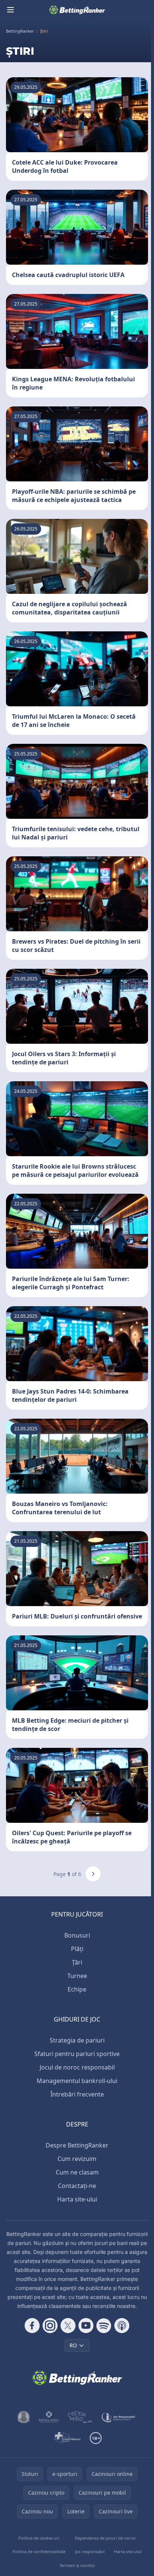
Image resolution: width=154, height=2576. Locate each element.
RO (73, 2345)
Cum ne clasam (77, 2172)
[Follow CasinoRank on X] (68, 2326)
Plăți (77, 1949)
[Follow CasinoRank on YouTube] (86, 2326)
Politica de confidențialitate (39, 2551)
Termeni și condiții (77, 2565)
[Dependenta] (66, 2438)
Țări (77, 1962)
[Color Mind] (80, 2417)
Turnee (77, 1976)
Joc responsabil (90, 2551)
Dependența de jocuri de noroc (105, 2538)
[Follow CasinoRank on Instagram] (50, 2326)
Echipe (77, 1989)
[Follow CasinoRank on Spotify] (104, 2326)
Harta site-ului (77, 2199)
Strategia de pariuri (77, 2040)
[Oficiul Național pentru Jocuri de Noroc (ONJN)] (24, 2417)
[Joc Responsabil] (118, 2417)
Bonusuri (77, 1935)
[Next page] (93, 1874)
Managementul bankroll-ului (77, 2081)
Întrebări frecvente (77, 2094)
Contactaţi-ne (77, 2186)
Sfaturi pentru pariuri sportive (77, 2054)
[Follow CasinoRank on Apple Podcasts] (122, 2326)
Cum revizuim (77, 2159)
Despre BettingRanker (77, 2145)
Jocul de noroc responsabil (77, 2067)
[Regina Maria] (49, 2417)
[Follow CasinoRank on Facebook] (32, 2326)
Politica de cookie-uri (39, 2538)
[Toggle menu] (10, 10)
